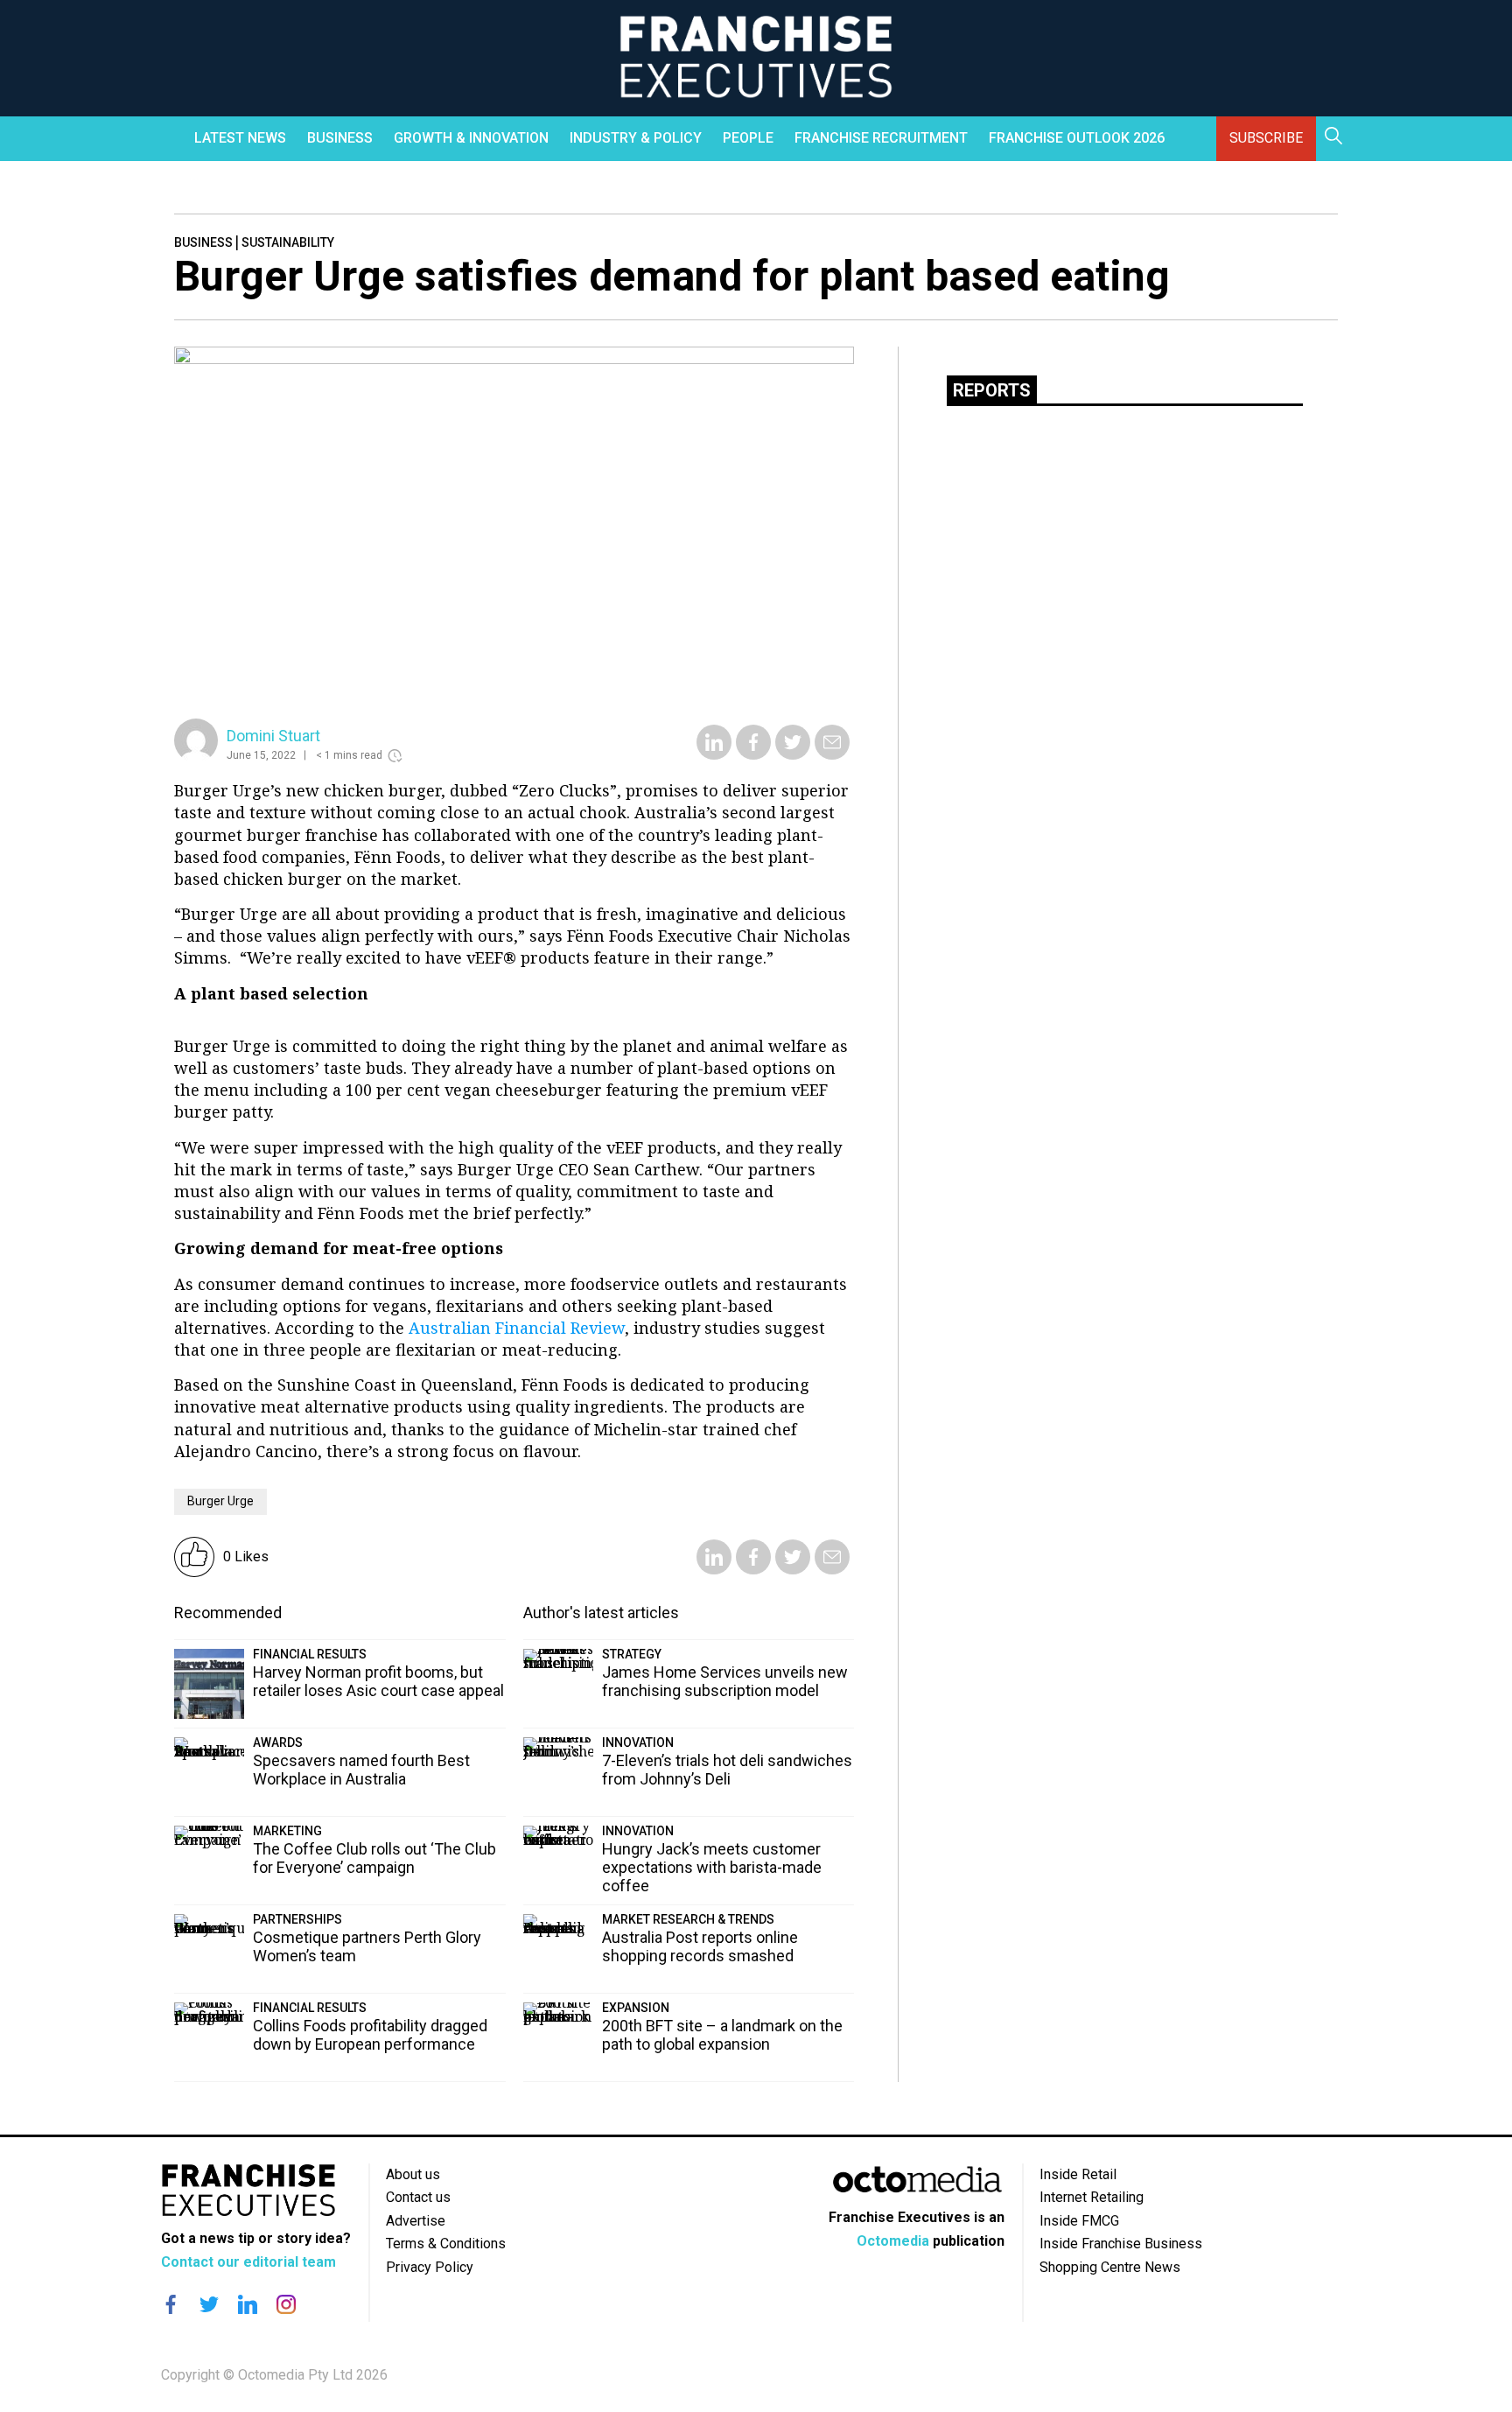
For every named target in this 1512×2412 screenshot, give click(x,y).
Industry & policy (636, 138)
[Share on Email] (832, 754)
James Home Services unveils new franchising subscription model (725, 1681)
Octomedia (893, 2241)
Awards (278, 1742)
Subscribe (1266, 138)
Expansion (636, 2008)
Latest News (240, 138)
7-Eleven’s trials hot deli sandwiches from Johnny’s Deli (727, 1770)
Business (340, 138)
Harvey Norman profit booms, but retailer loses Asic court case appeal (378, 1681)
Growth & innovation (471, 138)
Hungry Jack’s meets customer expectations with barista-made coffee (712, 1867)
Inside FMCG (1079, 2221)
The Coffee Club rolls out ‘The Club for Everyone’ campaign (374, 1858)
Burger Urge (220, 1501)
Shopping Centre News (1110, 2267)
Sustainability (288, 242)
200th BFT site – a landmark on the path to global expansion (722, 2035)
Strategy (632, 1654)
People (748, 138)
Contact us (418, 2197)
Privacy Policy (430, 2267)
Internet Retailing (1092, 2197)
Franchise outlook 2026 (1077, 138)
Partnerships (297, 1919)
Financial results (310, 1654)
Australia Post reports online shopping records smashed (700, 1946)
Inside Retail (1078, 2174)
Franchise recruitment (881, 138)
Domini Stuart (273, 736)
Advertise (416, 2221)
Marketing (287, 1831)
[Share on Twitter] (793, 754)
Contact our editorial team (248, 2262)
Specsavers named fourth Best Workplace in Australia (361, 1770)
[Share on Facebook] (753, 754)
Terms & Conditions (446, 2244)
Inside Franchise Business (1121, 2244)
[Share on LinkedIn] (714, 754)
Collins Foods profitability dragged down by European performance (370, 2035)
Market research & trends (688, 1919)
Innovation (638, 1742)
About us (413, 2174)
